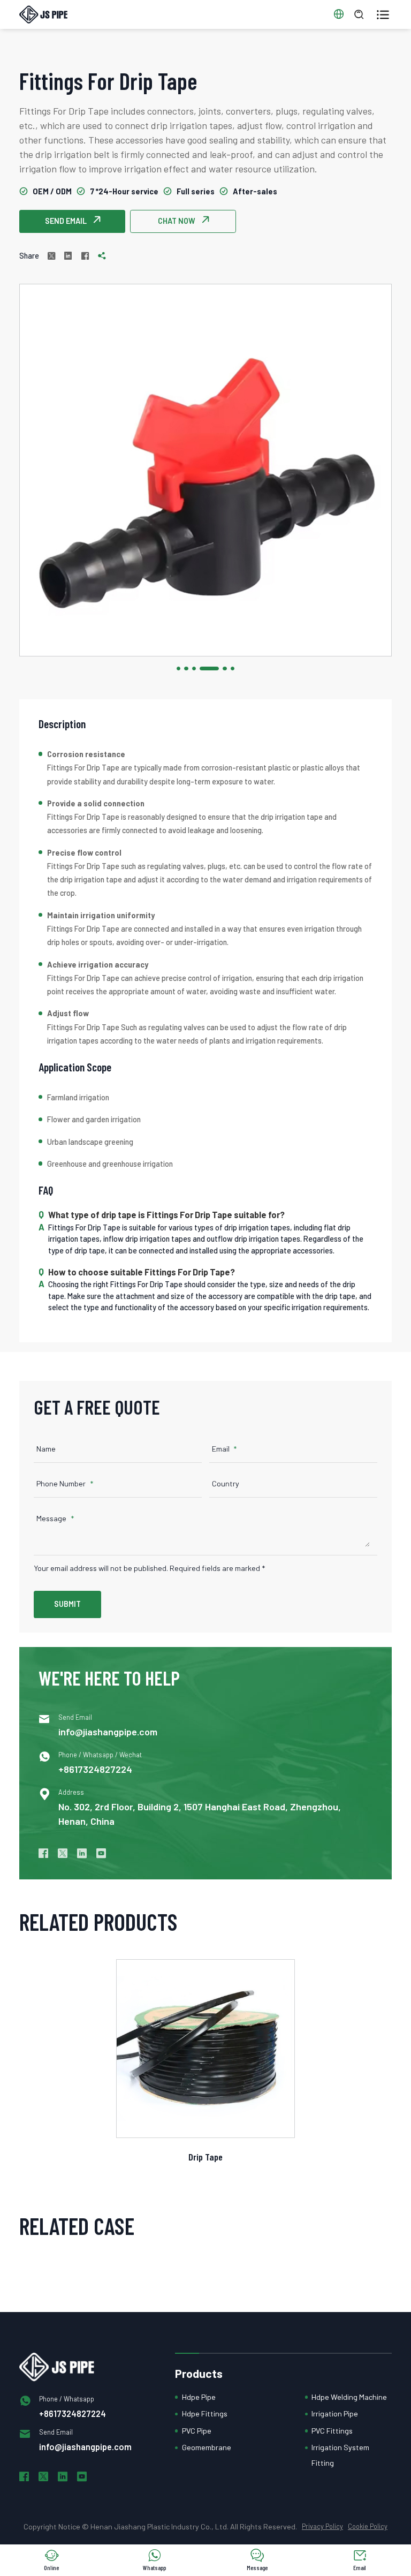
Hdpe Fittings (205, 2413)
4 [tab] (209, 668)
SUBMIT (67, 1604)
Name (46, 1449)
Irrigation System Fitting (340, 2455)
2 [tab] (186, 668)
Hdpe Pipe (199, 2397)
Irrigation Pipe (335, 2413)
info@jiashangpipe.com (108, 1732)
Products (199, 2373)
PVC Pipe (197, 2431)
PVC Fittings (332, 2431)
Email (221, 1449)
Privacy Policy (322, 2526)
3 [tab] (194, 668)
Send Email (73, 221)
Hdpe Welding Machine (349, 2397)
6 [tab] (233, 668)
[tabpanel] (205, 470)
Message (51, 1518)
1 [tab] (178, 668)
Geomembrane (207, 2447)
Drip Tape (205, 2157)
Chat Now (183, 221)
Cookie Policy (368, 2526)
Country (226, 1483)
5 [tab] (224, 668)
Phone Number (61, 1483)
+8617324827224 (95, 1769)
